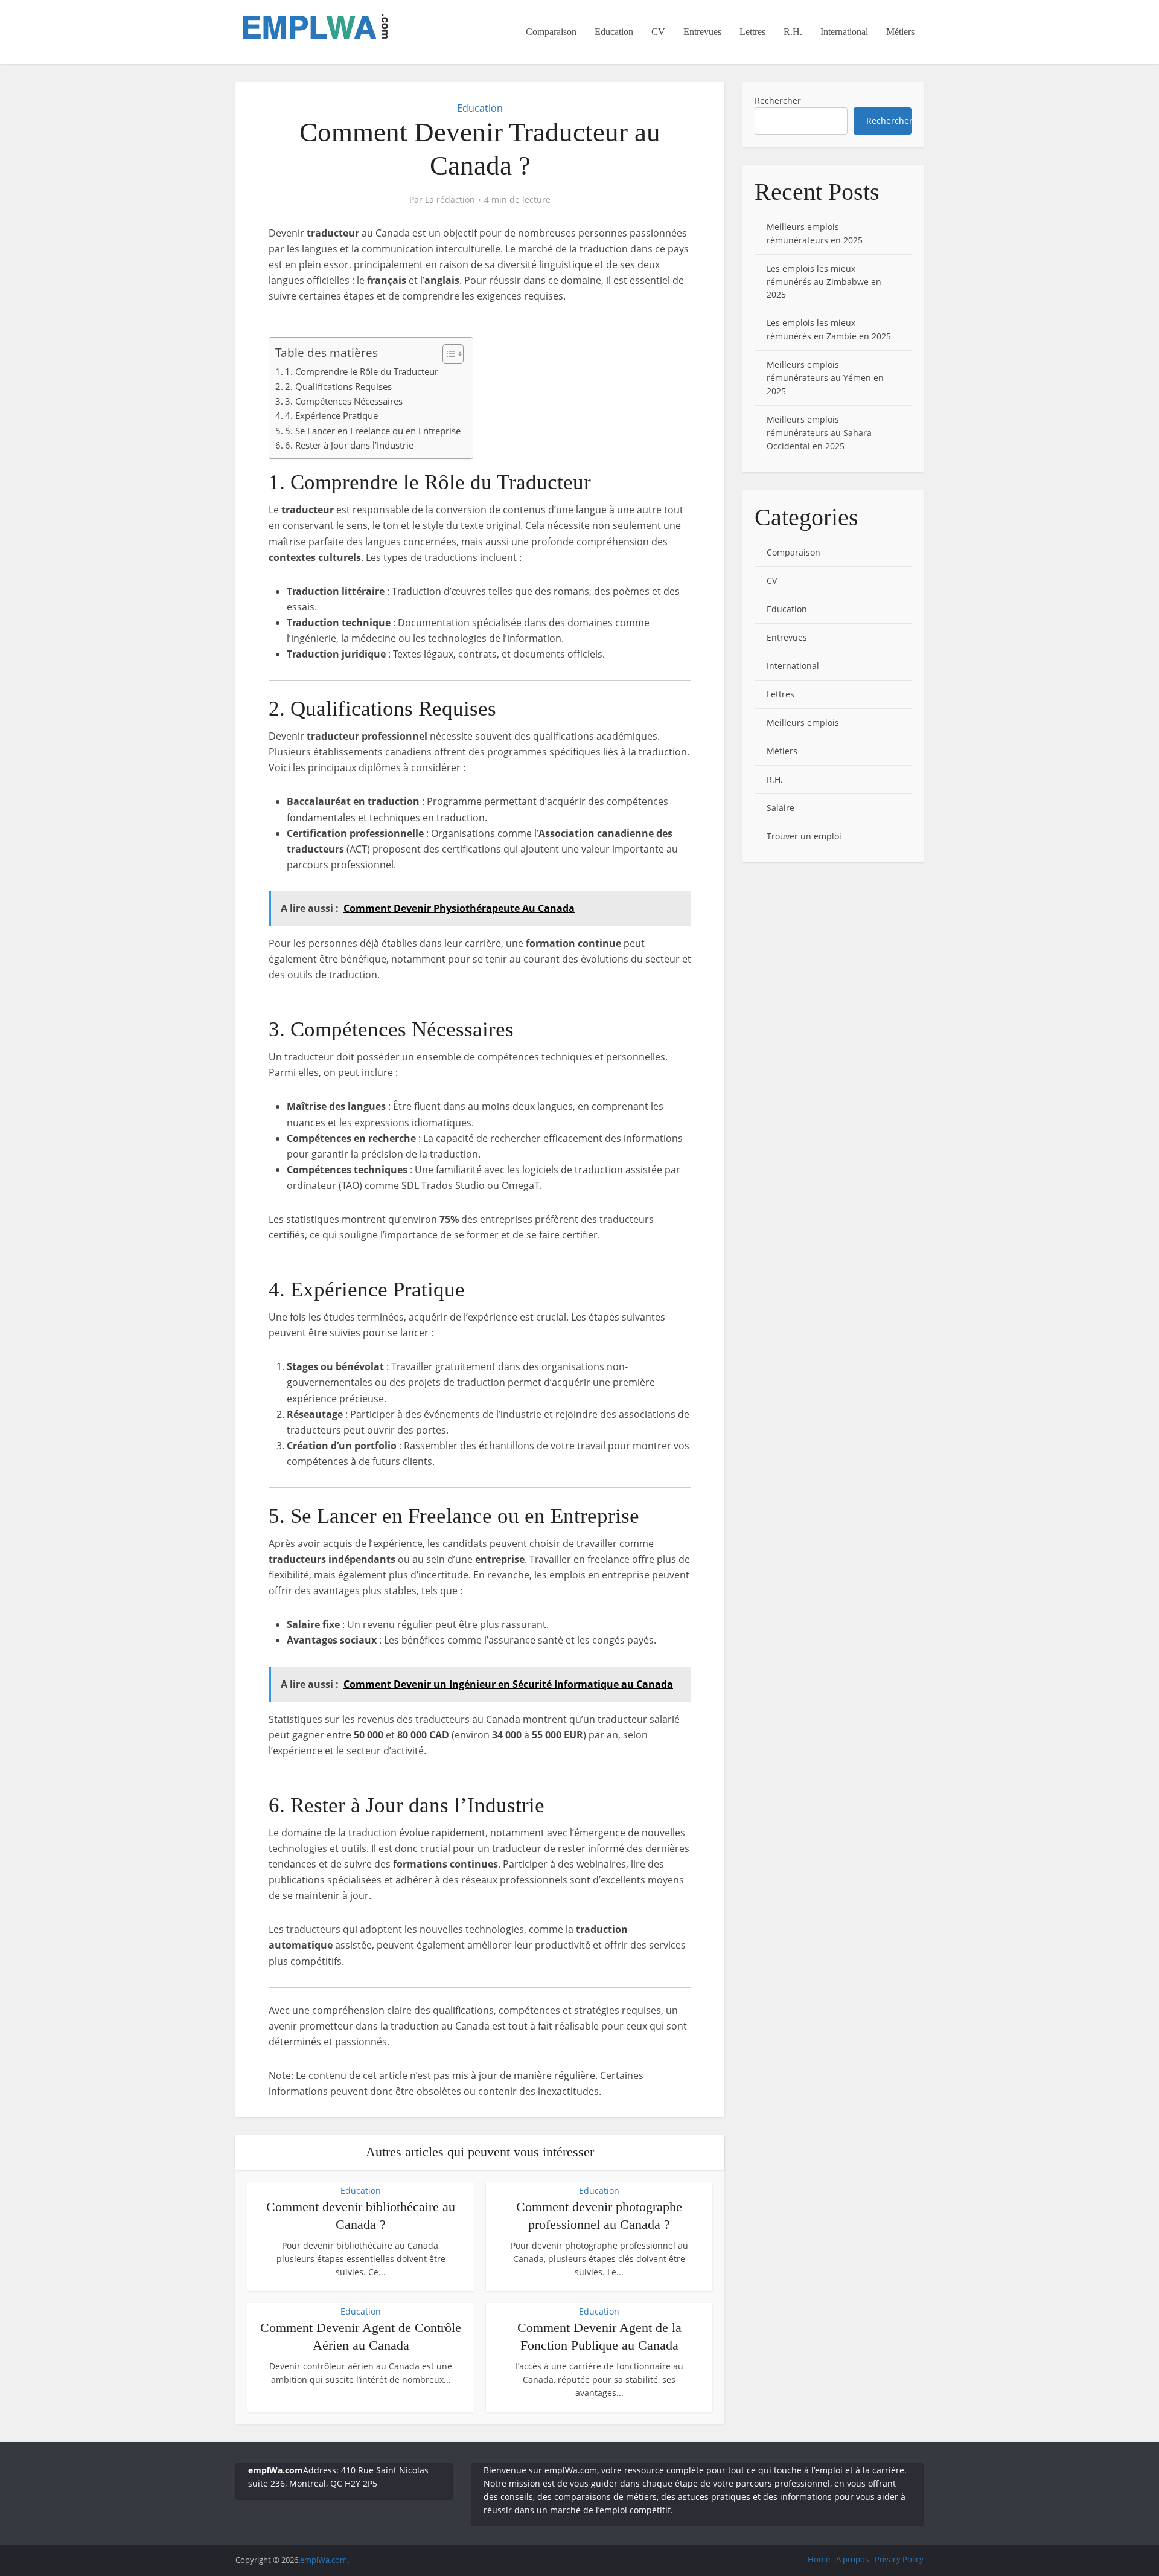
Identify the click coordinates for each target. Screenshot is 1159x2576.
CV (658, 32)
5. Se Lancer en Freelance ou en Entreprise (373, 431)
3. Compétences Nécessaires (344, 401)
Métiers (900, 32)
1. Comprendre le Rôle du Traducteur (362, 371)
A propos (852, 2559)
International (844, 32)
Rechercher (778, 101)
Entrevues (702, 32)
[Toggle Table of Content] (447, 354)
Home (819, 2559)
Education (614, 32)
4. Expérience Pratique (331, 415)
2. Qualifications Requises (338, 386)
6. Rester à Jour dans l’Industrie (349, 445)
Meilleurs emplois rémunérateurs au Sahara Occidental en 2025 (819, 433)
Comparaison (551, 32)
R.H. (793, 32)
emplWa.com (324, 2560)
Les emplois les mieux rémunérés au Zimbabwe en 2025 (824, 282)
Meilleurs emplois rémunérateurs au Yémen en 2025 (825, 378)
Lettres (752, 32)
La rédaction (450, 200)
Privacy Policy (899, 2559)
